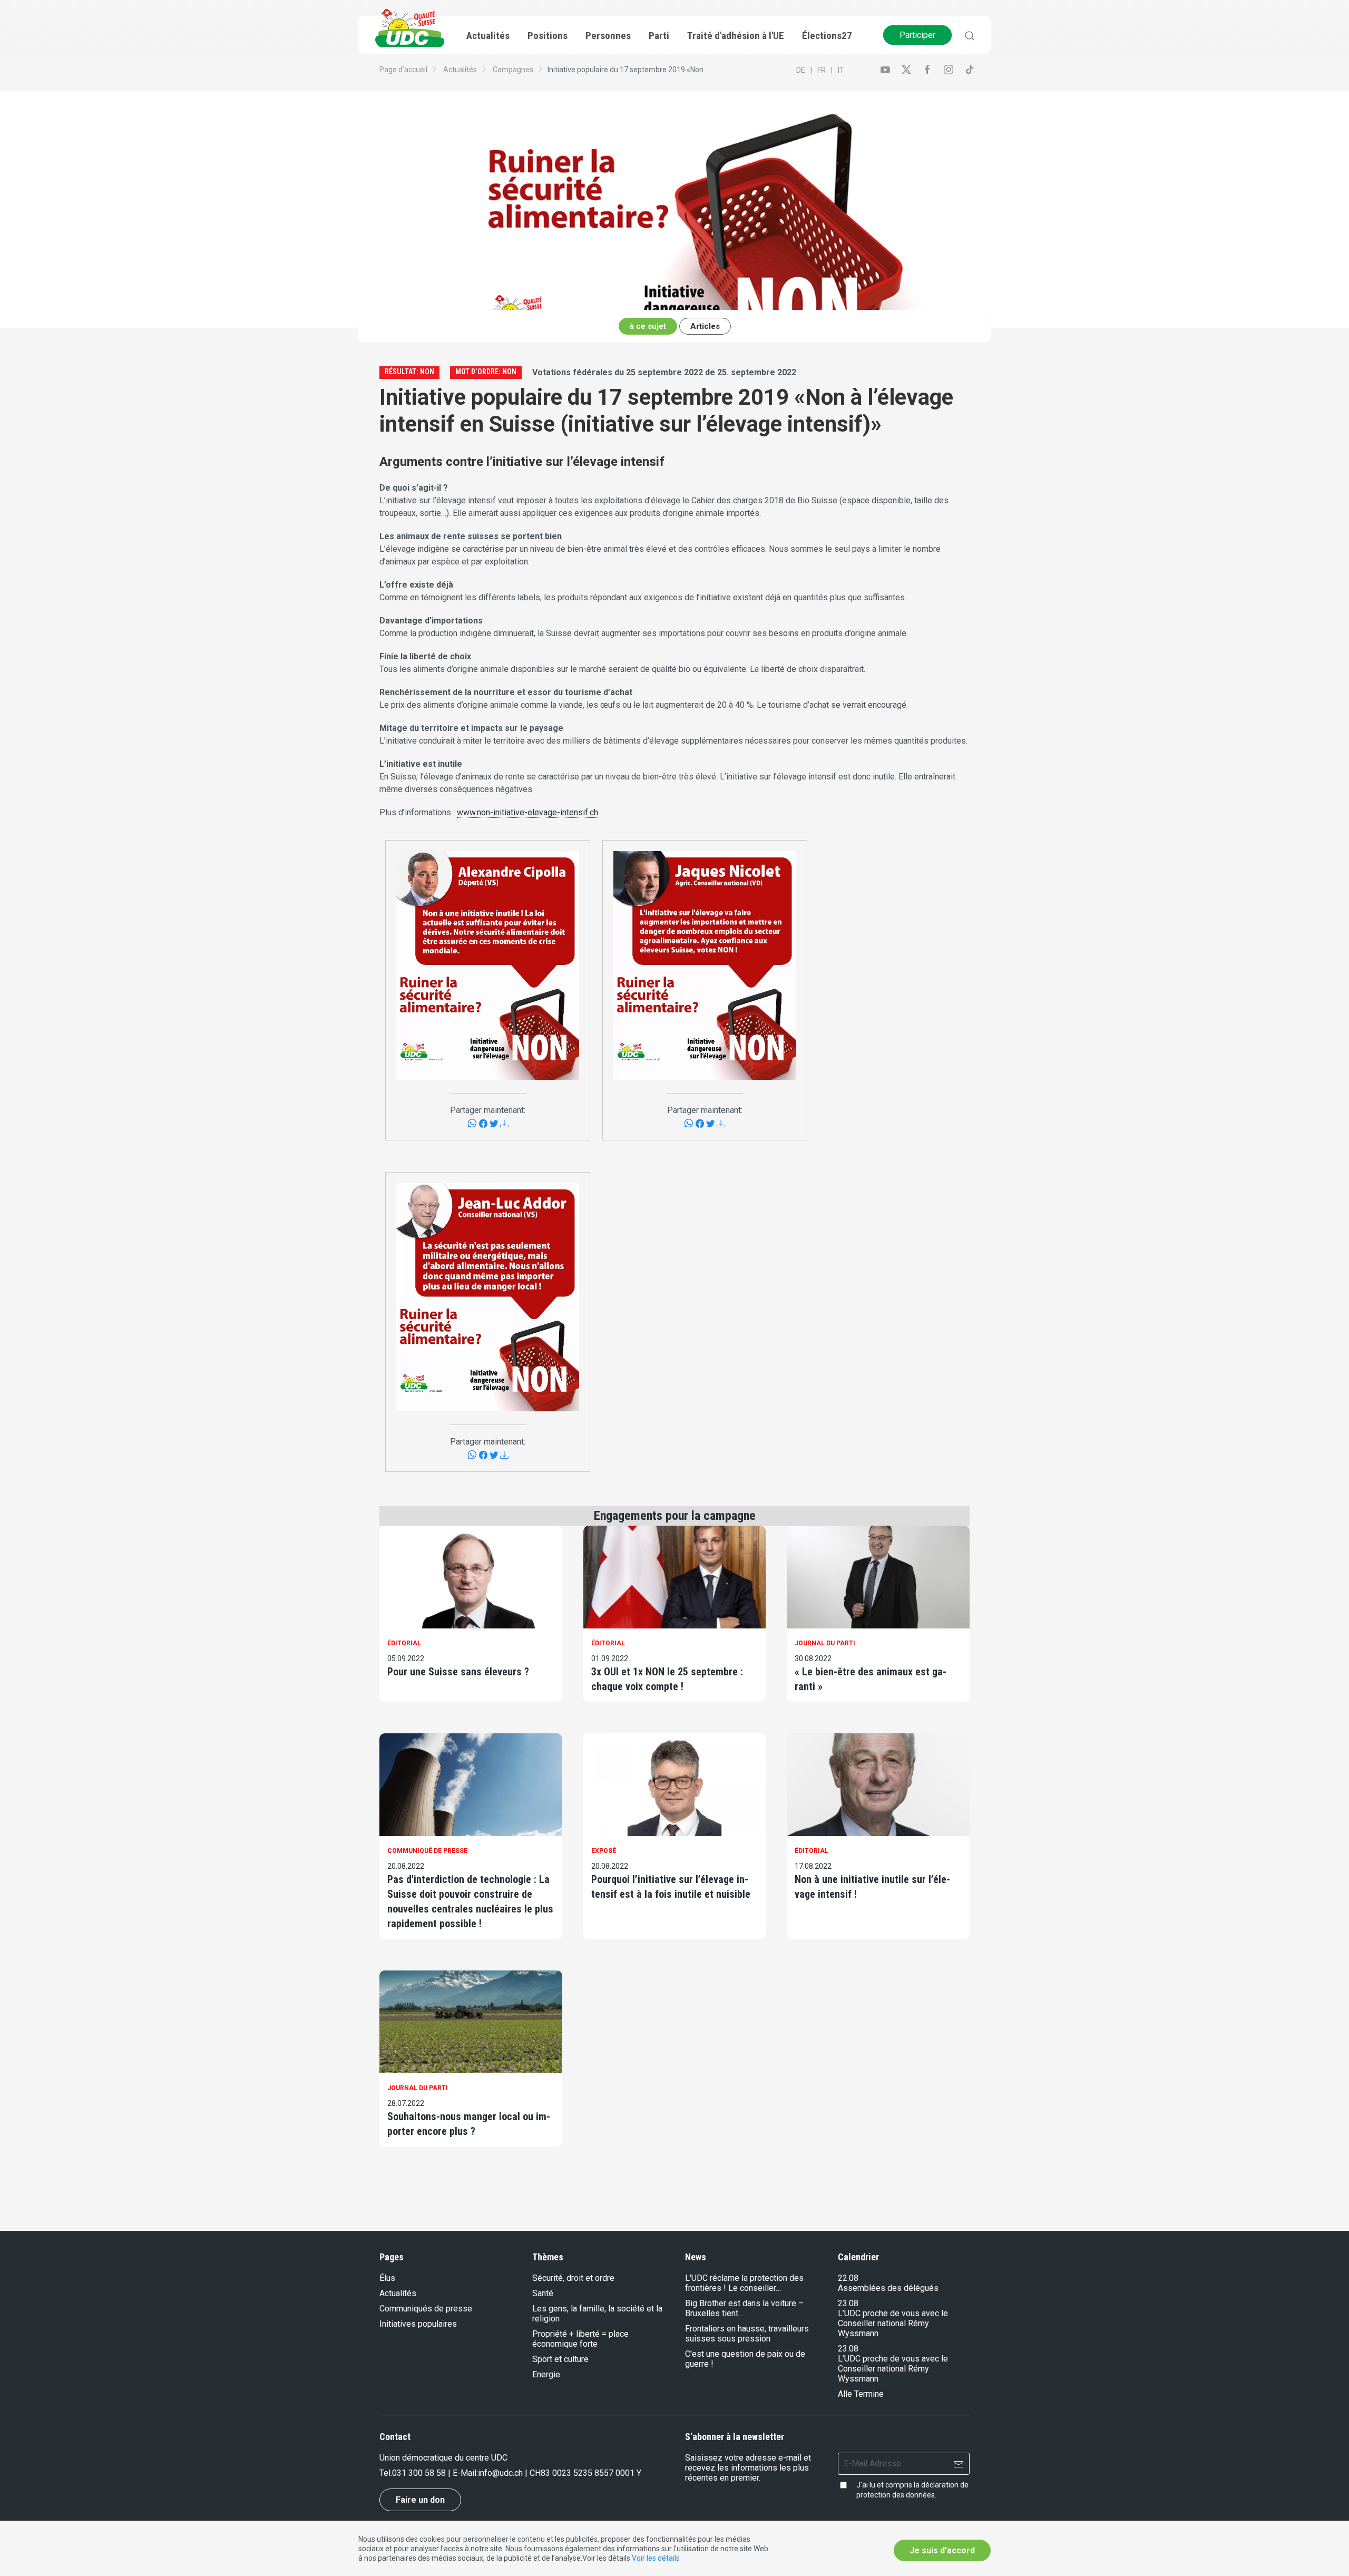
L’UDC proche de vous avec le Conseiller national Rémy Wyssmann (893, 2323)
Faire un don (420, 2500)
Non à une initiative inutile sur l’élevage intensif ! (872, 1887)
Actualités (460, 70)
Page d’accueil (403, 70)
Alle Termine (861, 2394)
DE (801, 70)
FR (822, 70)
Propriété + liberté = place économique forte (580, 2339)
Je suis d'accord (942, 2550)
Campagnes (513, 70)
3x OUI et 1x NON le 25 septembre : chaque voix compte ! (667, 1679)
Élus (387, 2278)
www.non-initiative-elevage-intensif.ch (527, 812)
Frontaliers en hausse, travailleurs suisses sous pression (747, 2334)
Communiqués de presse (426, 2309)
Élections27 (827, 36)
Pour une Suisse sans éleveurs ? (458, 1672)
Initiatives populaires (418, 2324)
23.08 (848, 2303)
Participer (917, 35)
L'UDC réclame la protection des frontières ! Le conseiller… (744, 2283)
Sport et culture (560, 2359)
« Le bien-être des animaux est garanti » (871, 1679)
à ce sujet (648, 326)
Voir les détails (656, 2558)
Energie (546, 2374)
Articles (705, 326)
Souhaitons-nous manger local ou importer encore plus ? (469, 2124)
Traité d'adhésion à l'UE (736, 36)
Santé (543, 2293)
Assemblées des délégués (888, 2288)
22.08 (848, 2278)
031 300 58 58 (419, 2473)
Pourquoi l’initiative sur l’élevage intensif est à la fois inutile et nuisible (671, 1887)
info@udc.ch (500, 2473)
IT (841, 70)
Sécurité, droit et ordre (573, 2278)
